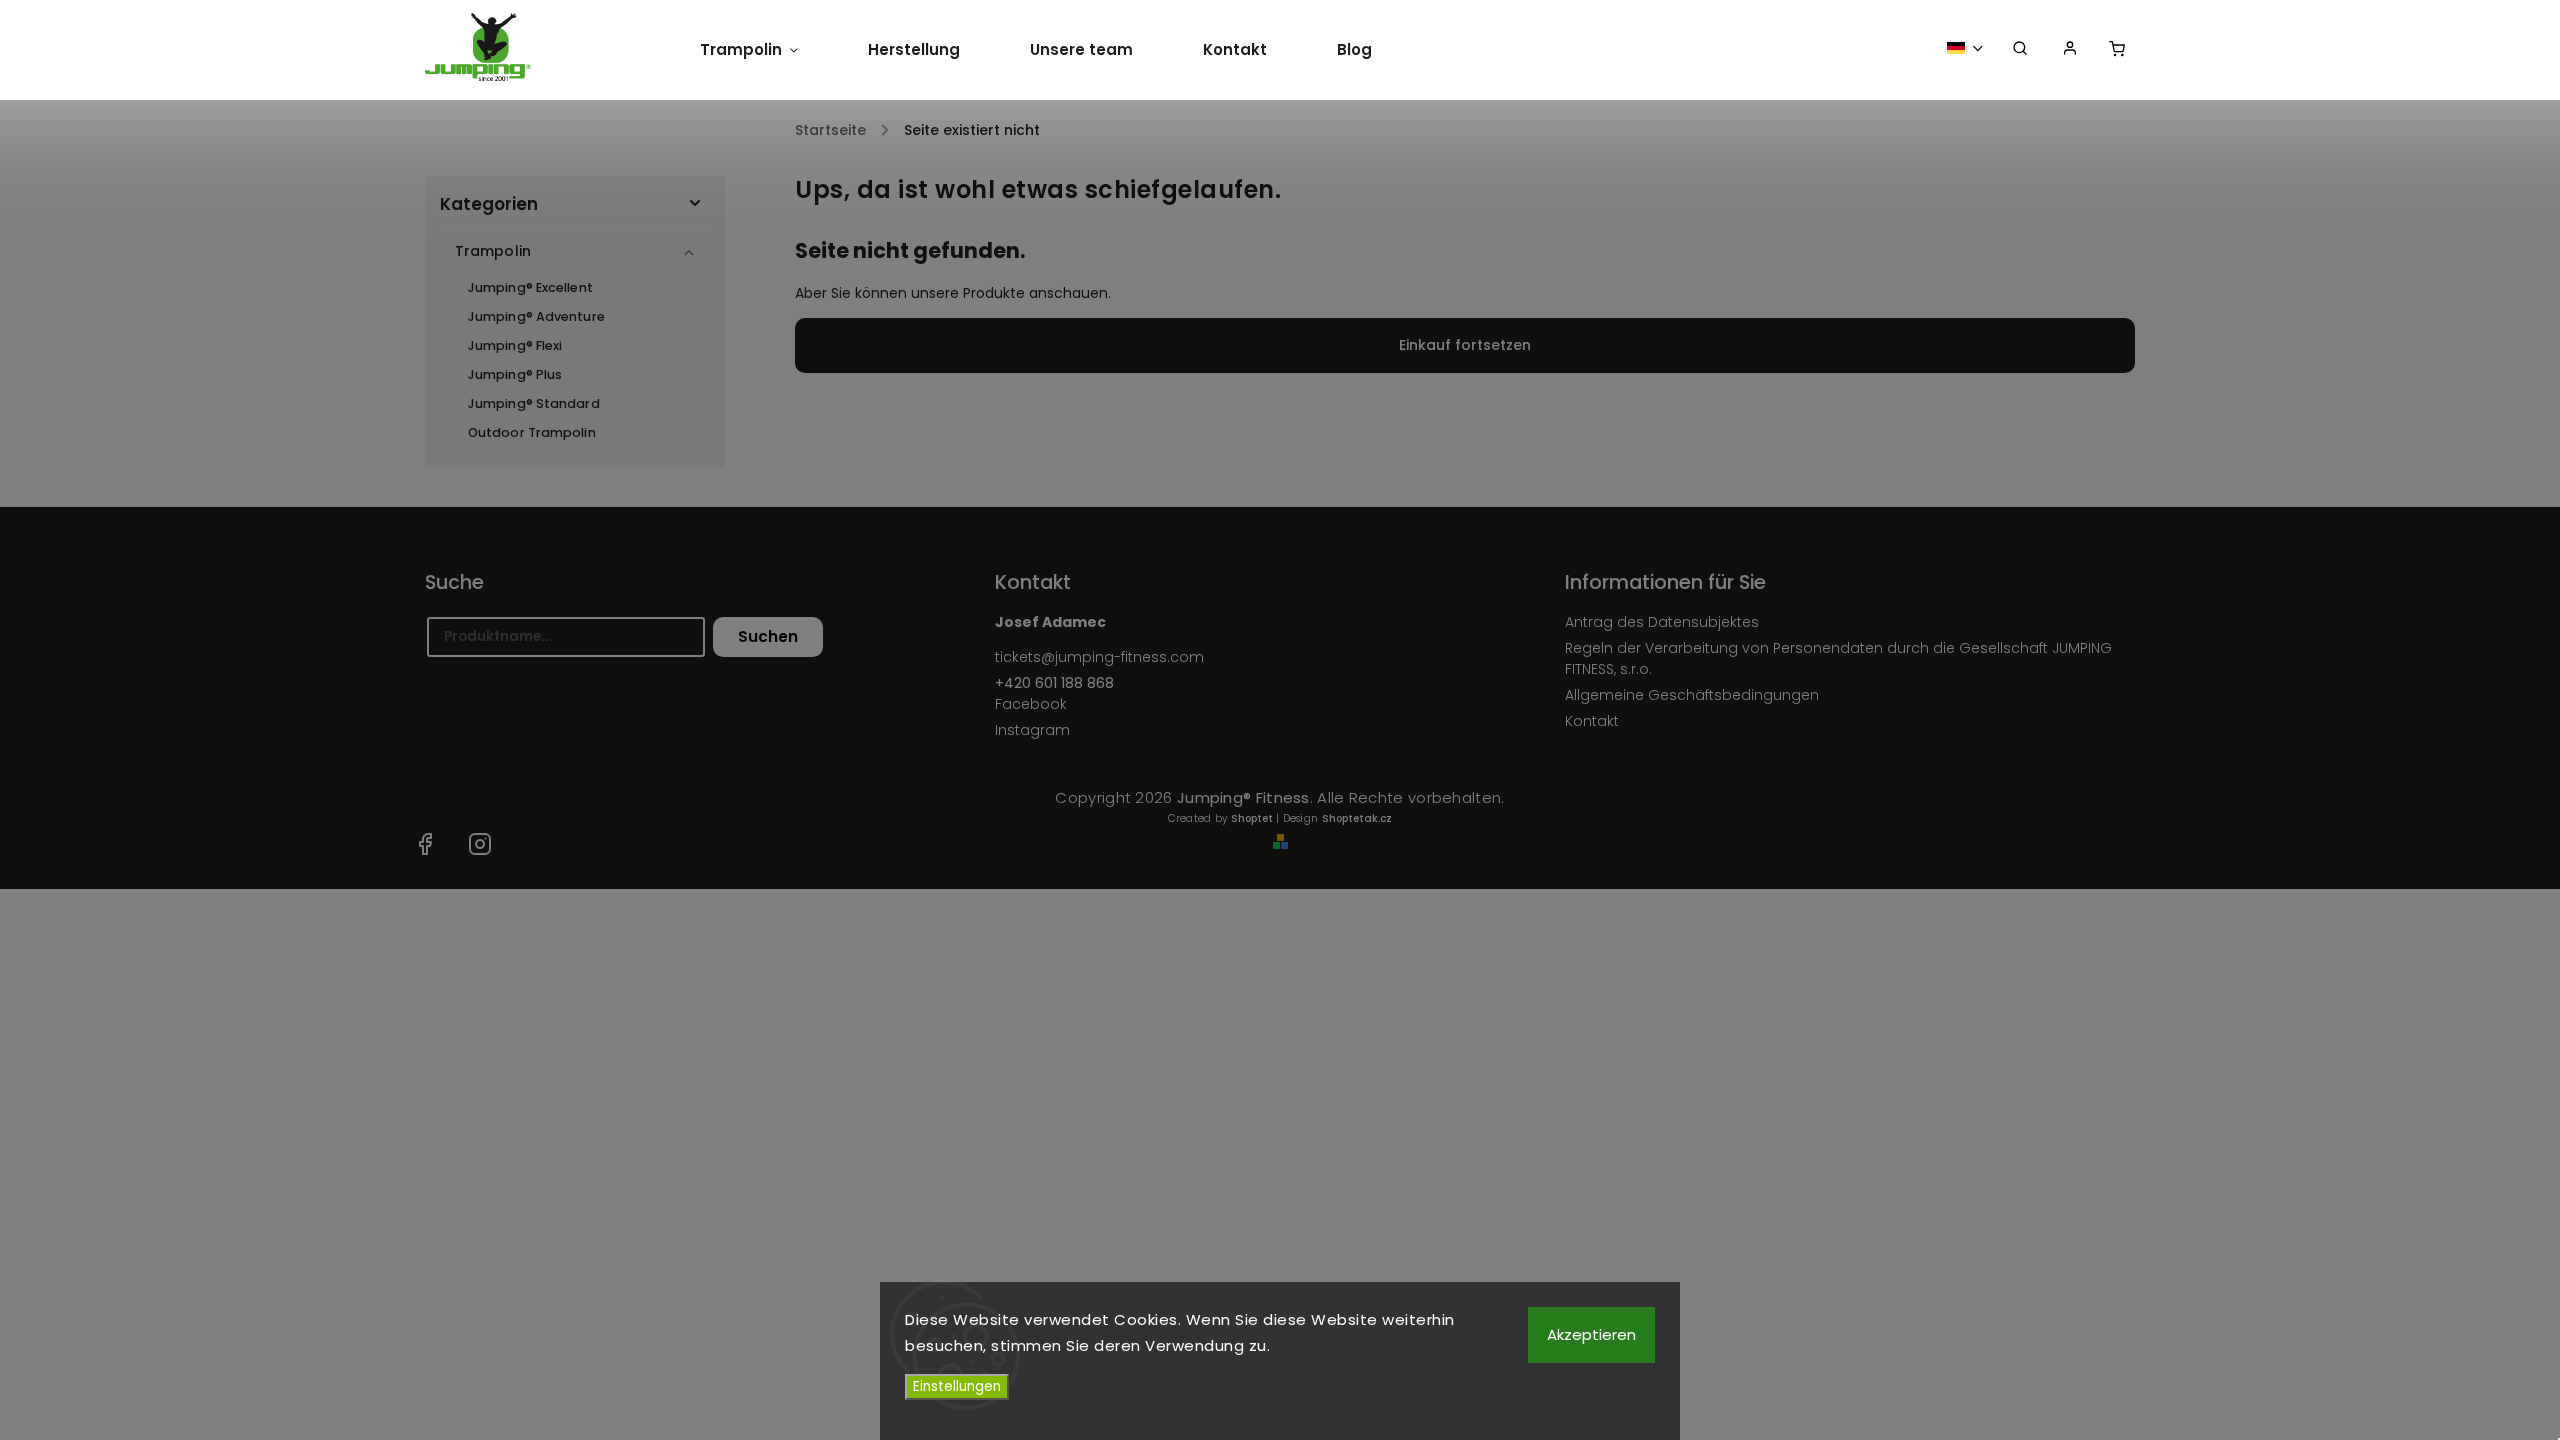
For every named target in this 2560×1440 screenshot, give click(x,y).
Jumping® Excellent (530, 287)
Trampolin (493, 251)
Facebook (1031, 704)
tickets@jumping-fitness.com (1099, 657)
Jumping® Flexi (515, 345)
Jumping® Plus (515, 374)
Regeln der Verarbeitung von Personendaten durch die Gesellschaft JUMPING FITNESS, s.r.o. (1838, 658)
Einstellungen (957, 1386)
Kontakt (1592, 721)
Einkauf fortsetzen (1465, 345)
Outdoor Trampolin (532, 432)
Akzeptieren (1591, 1334)
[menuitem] (766, 50)
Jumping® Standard (534, 403)
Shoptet (1252, 818)
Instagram (1032, 730)
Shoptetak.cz (1357, 818)
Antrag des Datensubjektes (1662, 622)
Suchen (768, 636)
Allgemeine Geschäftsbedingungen (1692, 695)
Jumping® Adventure (536, 316)
